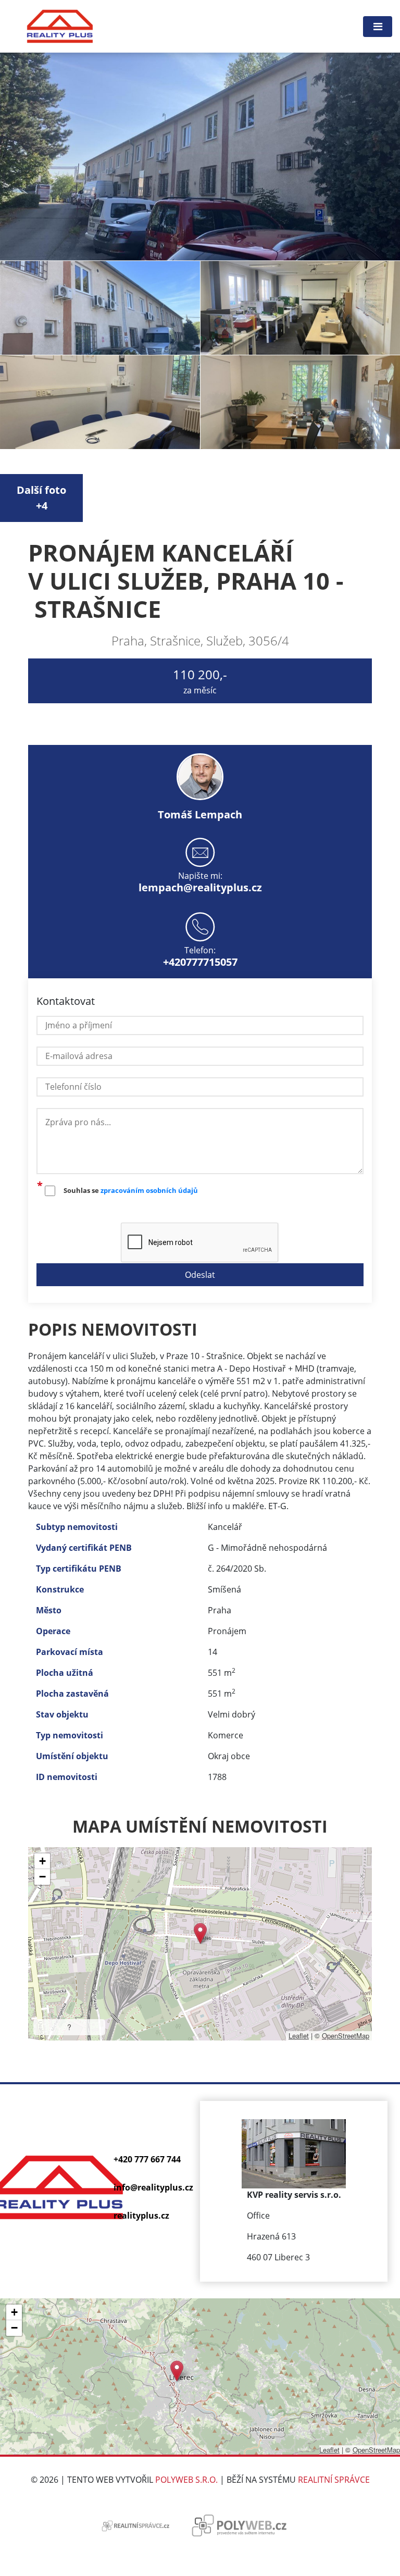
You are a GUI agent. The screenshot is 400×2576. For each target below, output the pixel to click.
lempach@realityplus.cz (200, 887)
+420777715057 (200, 962)
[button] (200, 1933)
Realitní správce (334, 2480)
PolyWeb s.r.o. (186, 2480)
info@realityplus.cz (153, 2187)
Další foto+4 (41, 498)
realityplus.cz (141, 2216)
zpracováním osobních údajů (149, 1190)
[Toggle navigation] (378, 27)
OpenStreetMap (346, 2036)
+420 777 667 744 (147, 2159)
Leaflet (299, 2036)
